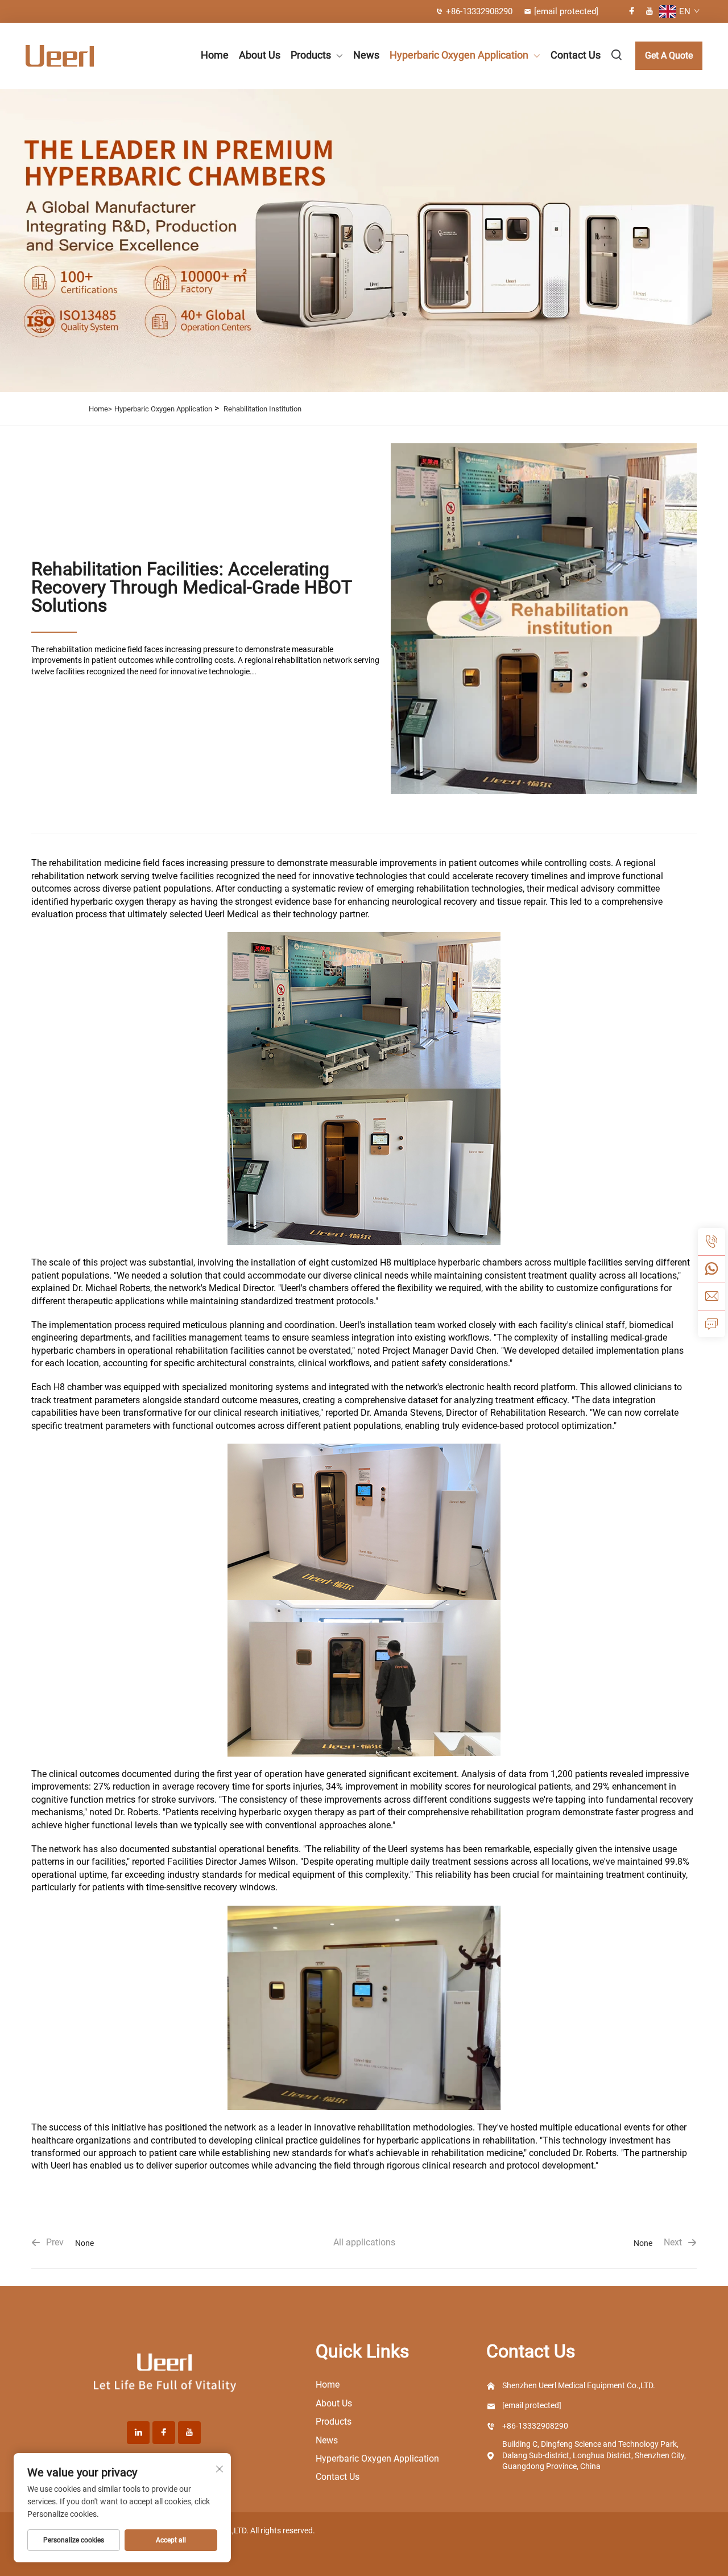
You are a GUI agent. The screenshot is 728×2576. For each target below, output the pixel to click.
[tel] (712, 1242)
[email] (712, 1296)
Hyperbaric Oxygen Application (459, 55)
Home (215, 55)
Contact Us (576, 55)
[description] (165, 2373)
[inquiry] (712, 1324)
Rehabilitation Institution (262, 409)
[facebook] (632, 11)
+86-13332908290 (479, 11)
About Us (260, 55)
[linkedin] (138, 2433)
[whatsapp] (712, 1269)
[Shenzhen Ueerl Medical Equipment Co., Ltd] (75, 56)
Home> (100, 409)
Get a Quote (669, 55)
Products (311, 55)
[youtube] (650, 11)
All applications (364, 2242)
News (366, 55)
